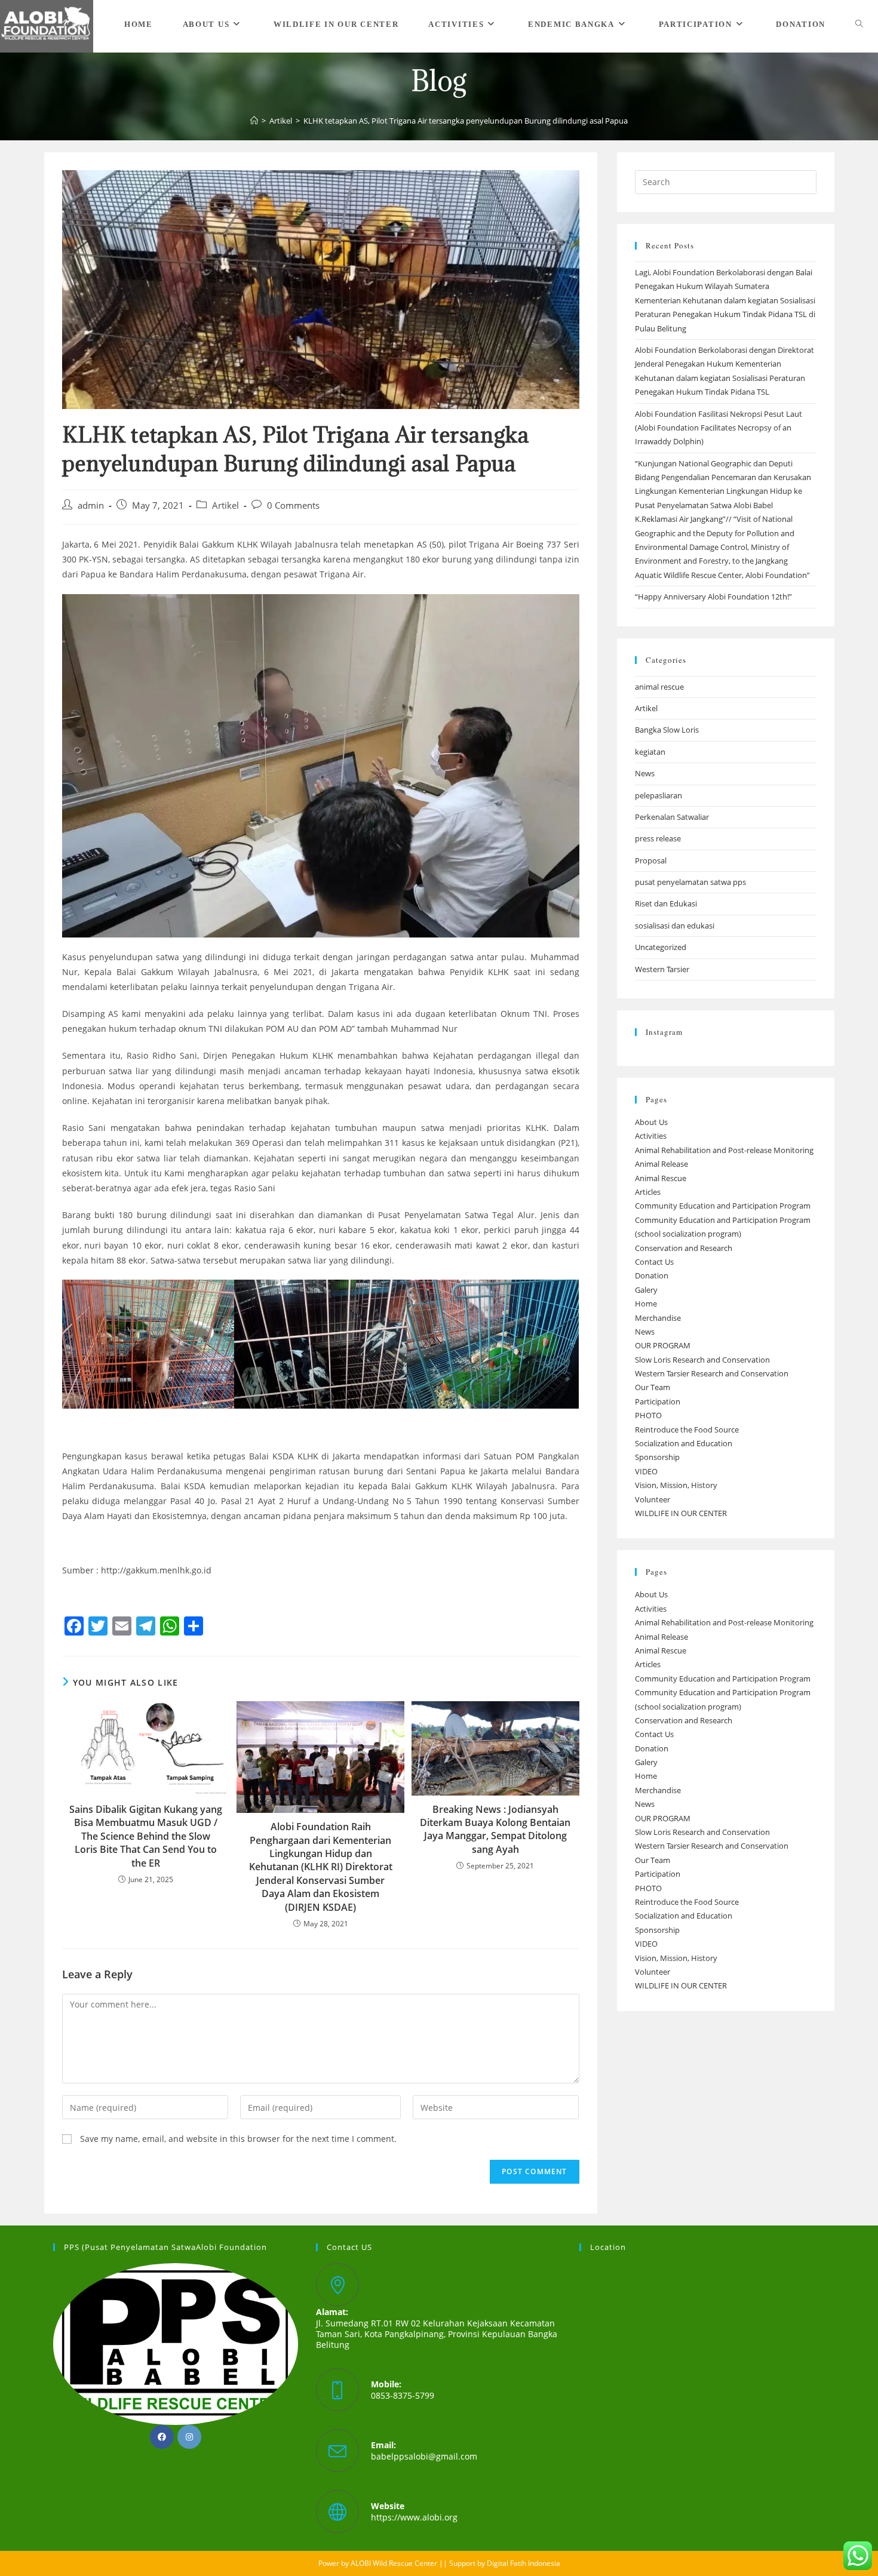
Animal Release (661, 1164)
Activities (651, 1136)
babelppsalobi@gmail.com (424, 2456)
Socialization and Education (684, 1443)
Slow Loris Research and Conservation (702, 1360)
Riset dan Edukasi (666, 903)
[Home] (254, 121)
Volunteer (653, 1499)
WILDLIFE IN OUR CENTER (681, 1513)
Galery (646, 1290)
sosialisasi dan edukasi (675, 926)
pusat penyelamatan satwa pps (690, 882)
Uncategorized (661, 947)
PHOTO (648, 1415)
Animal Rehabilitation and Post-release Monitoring (724, 1150)
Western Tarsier (662, 969)
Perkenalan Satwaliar (672, 817)
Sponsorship (657, 1457)
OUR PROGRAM (663, 1345)
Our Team (653, 1387)
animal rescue (659, 687)
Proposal (651, 860)
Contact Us (654, 1262)
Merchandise (658, 1318)
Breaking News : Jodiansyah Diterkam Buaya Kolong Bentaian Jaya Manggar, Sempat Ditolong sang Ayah (495, 1829)
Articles (648, 1192)
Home (646, 1304)
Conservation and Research (684, 1248)
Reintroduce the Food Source (687, 1430)
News (645, 773)
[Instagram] (189, 2437)
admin (91, 505)
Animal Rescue (661, 1178)
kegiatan (650, 752)
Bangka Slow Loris (667, 730)
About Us (651, 1122)
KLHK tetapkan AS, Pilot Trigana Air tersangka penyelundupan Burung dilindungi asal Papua (466, 121)
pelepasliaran (658, 795)
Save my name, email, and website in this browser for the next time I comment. (238, 2139)
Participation (658, 1401)
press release (658, 838)
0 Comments (293, 505)
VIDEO (646, 1471)
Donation (652, 1275)
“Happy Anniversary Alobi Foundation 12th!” (713, 597)
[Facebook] (162, 2437)
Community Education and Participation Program (723, 1206)
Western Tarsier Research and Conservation (712, 1373)
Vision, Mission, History (676, 1485)
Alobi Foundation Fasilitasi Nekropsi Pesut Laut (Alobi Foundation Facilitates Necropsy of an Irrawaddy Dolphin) (719, 428)
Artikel (225, 505)
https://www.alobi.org (414, 2517)
